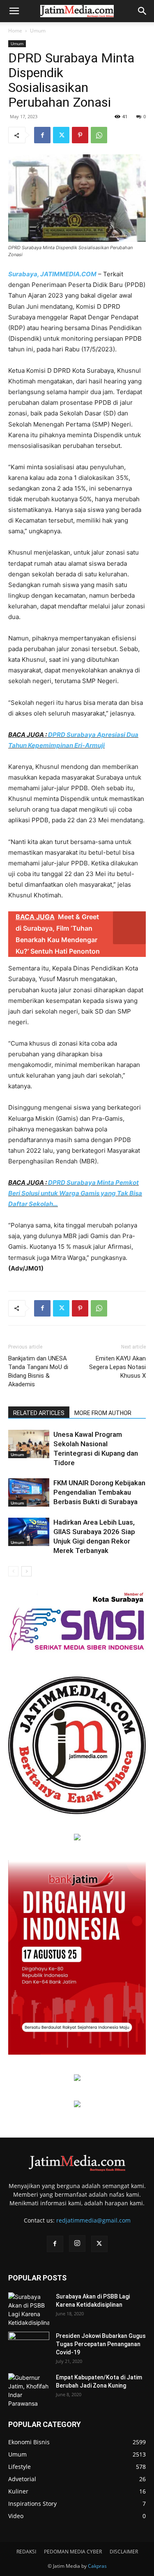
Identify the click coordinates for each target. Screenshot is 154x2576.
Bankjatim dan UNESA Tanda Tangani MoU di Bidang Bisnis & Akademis (38, 1371)
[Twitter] (61, 135)
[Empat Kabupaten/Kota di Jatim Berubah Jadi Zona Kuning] (29, 2390)
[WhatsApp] (99, 135)
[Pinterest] (80, 135)
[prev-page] (13, 1571)
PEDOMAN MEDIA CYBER (73, 2552)
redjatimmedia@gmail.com (93, 2220)
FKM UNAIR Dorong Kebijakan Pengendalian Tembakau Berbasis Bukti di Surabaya (99, 1492)
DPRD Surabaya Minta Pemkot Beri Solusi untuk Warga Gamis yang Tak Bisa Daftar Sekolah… (75, 1193)
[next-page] (26, 1571)
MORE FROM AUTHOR (103, 1413)
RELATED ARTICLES (39, 1413)
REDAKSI (26, 2552)
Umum (38, 31)
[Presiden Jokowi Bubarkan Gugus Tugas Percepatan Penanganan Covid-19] (29, 2346)
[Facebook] (42, 135)
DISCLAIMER (124, 2552)
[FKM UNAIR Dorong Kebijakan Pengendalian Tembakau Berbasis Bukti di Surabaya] (29, 1492)
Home (15, 31)
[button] (14, 11)
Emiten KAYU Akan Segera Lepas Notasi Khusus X (117, 1367)
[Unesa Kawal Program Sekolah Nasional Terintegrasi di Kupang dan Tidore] (29, 1444)
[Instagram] (77, 2243)
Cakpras (97, 2566)
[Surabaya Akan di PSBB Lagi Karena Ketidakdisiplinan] (29, 2310)
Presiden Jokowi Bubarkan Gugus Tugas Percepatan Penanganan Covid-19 (101, 2344)
